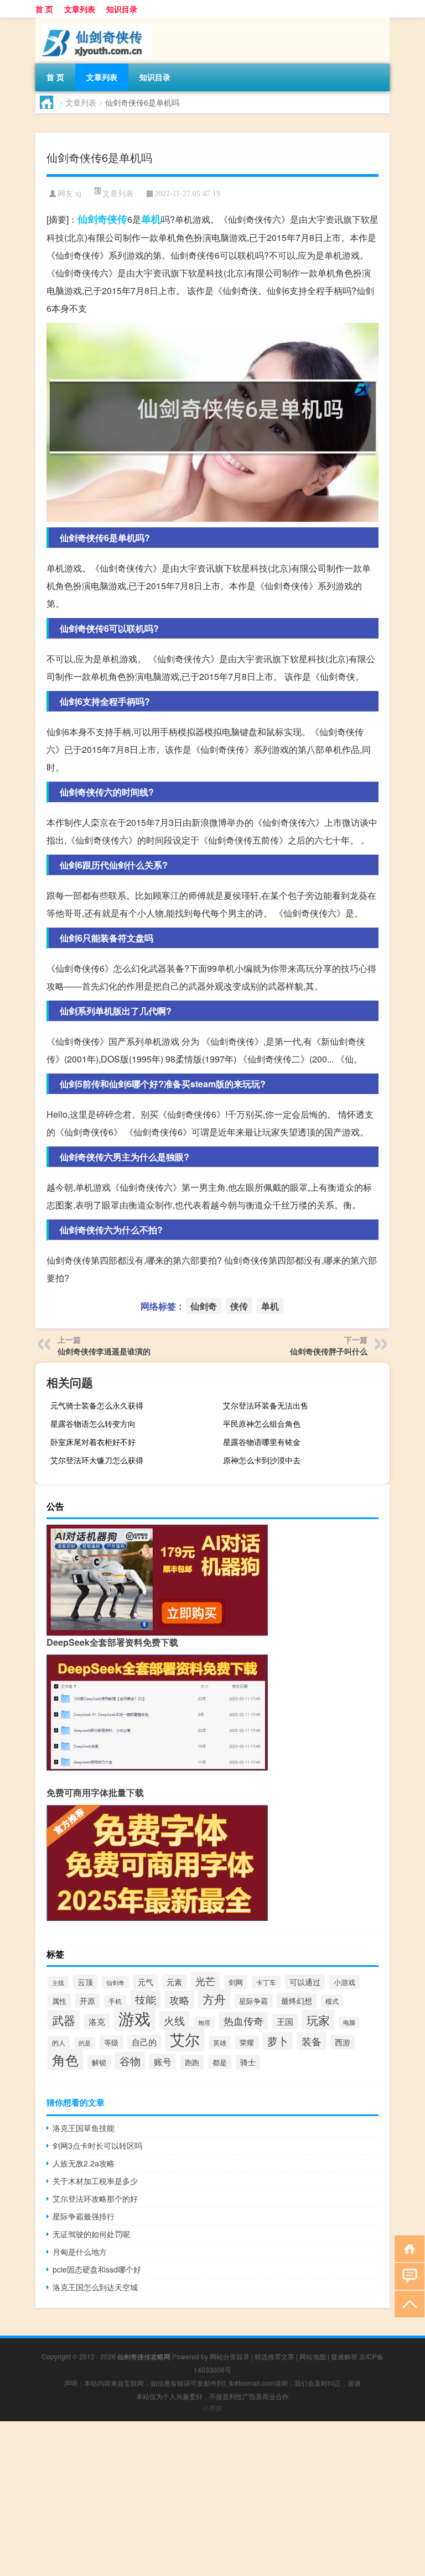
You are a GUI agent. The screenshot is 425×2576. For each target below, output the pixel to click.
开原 (87, 2000)
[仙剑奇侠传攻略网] (94, 22)
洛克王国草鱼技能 (84, 2128)
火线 (174, 2020)
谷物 (130, 2061)
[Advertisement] (212, 2499)
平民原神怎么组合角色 (262, 1423)
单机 (151, 219)
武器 (64, 2020)
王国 (285, 2021)
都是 (220, 2062)
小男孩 (212, 2408)
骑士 (248, 2062)
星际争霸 (253, 2001)
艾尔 (185, 2039)
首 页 (44, 9)
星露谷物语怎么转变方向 (93, 1423)
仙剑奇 (92, 219)
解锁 (99, 2062)
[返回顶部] (407, 2303)
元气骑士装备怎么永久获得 (97, 1405)
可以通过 (305, 1982)
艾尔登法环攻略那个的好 (95, 2198)
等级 (111, 2042)
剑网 (236, 1982)
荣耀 (247, 2042)
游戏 (134, 2018)
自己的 (144, 2042)
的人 (59, 2042)
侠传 (117, 219)
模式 (332, 2001)
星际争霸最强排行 (84, 2216)
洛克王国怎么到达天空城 (95, 2287)
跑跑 (192, 2062)
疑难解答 (344, 2356)
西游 (343, 2042)
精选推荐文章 (274, 2356)
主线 (58, 1982)
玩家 (318, 2020)
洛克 (97, 2021)
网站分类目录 (230, 2356)
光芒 (205, 1981)
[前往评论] (407, 2276)
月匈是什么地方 (80, 2252)
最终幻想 (297, 2000)
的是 (85, 2043)
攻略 (179, 1999)
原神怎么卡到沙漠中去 (262, 1460)
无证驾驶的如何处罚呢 (91, 2234)
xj (78, 194)
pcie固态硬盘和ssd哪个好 (97, 2269)
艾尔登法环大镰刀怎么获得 (97, 1460)
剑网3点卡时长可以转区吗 (97, 2145)
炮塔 (204, 2022)
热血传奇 (243, 2021)
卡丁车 (266, 1982)
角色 (65, 2060)
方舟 (214, 1999)
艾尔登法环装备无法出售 (266, 1405)
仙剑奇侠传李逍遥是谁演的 (104, 1351)
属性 (59, 2001)
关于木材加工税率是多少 (95, 2181)
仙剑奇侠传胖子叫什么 (329, 1351)
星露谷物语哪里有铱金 (262, 1442)
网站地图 (313, 2356)
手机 (115, 2001)
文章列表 (80, 9)
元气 (146, 1982)
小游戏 (344, 1982)
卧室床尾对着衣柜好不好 (93, 1442)
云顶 (85, 1982)
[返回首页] (407, 2248)
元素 (174, 1982)
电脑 (349, 2022)
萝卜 (278, 2041)
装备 (312, 2041)
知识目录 (122, 9)
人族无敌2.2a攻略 (84, 2163)
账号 (163, 2061)
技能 (146, 1999)
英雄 (220, 2042)
